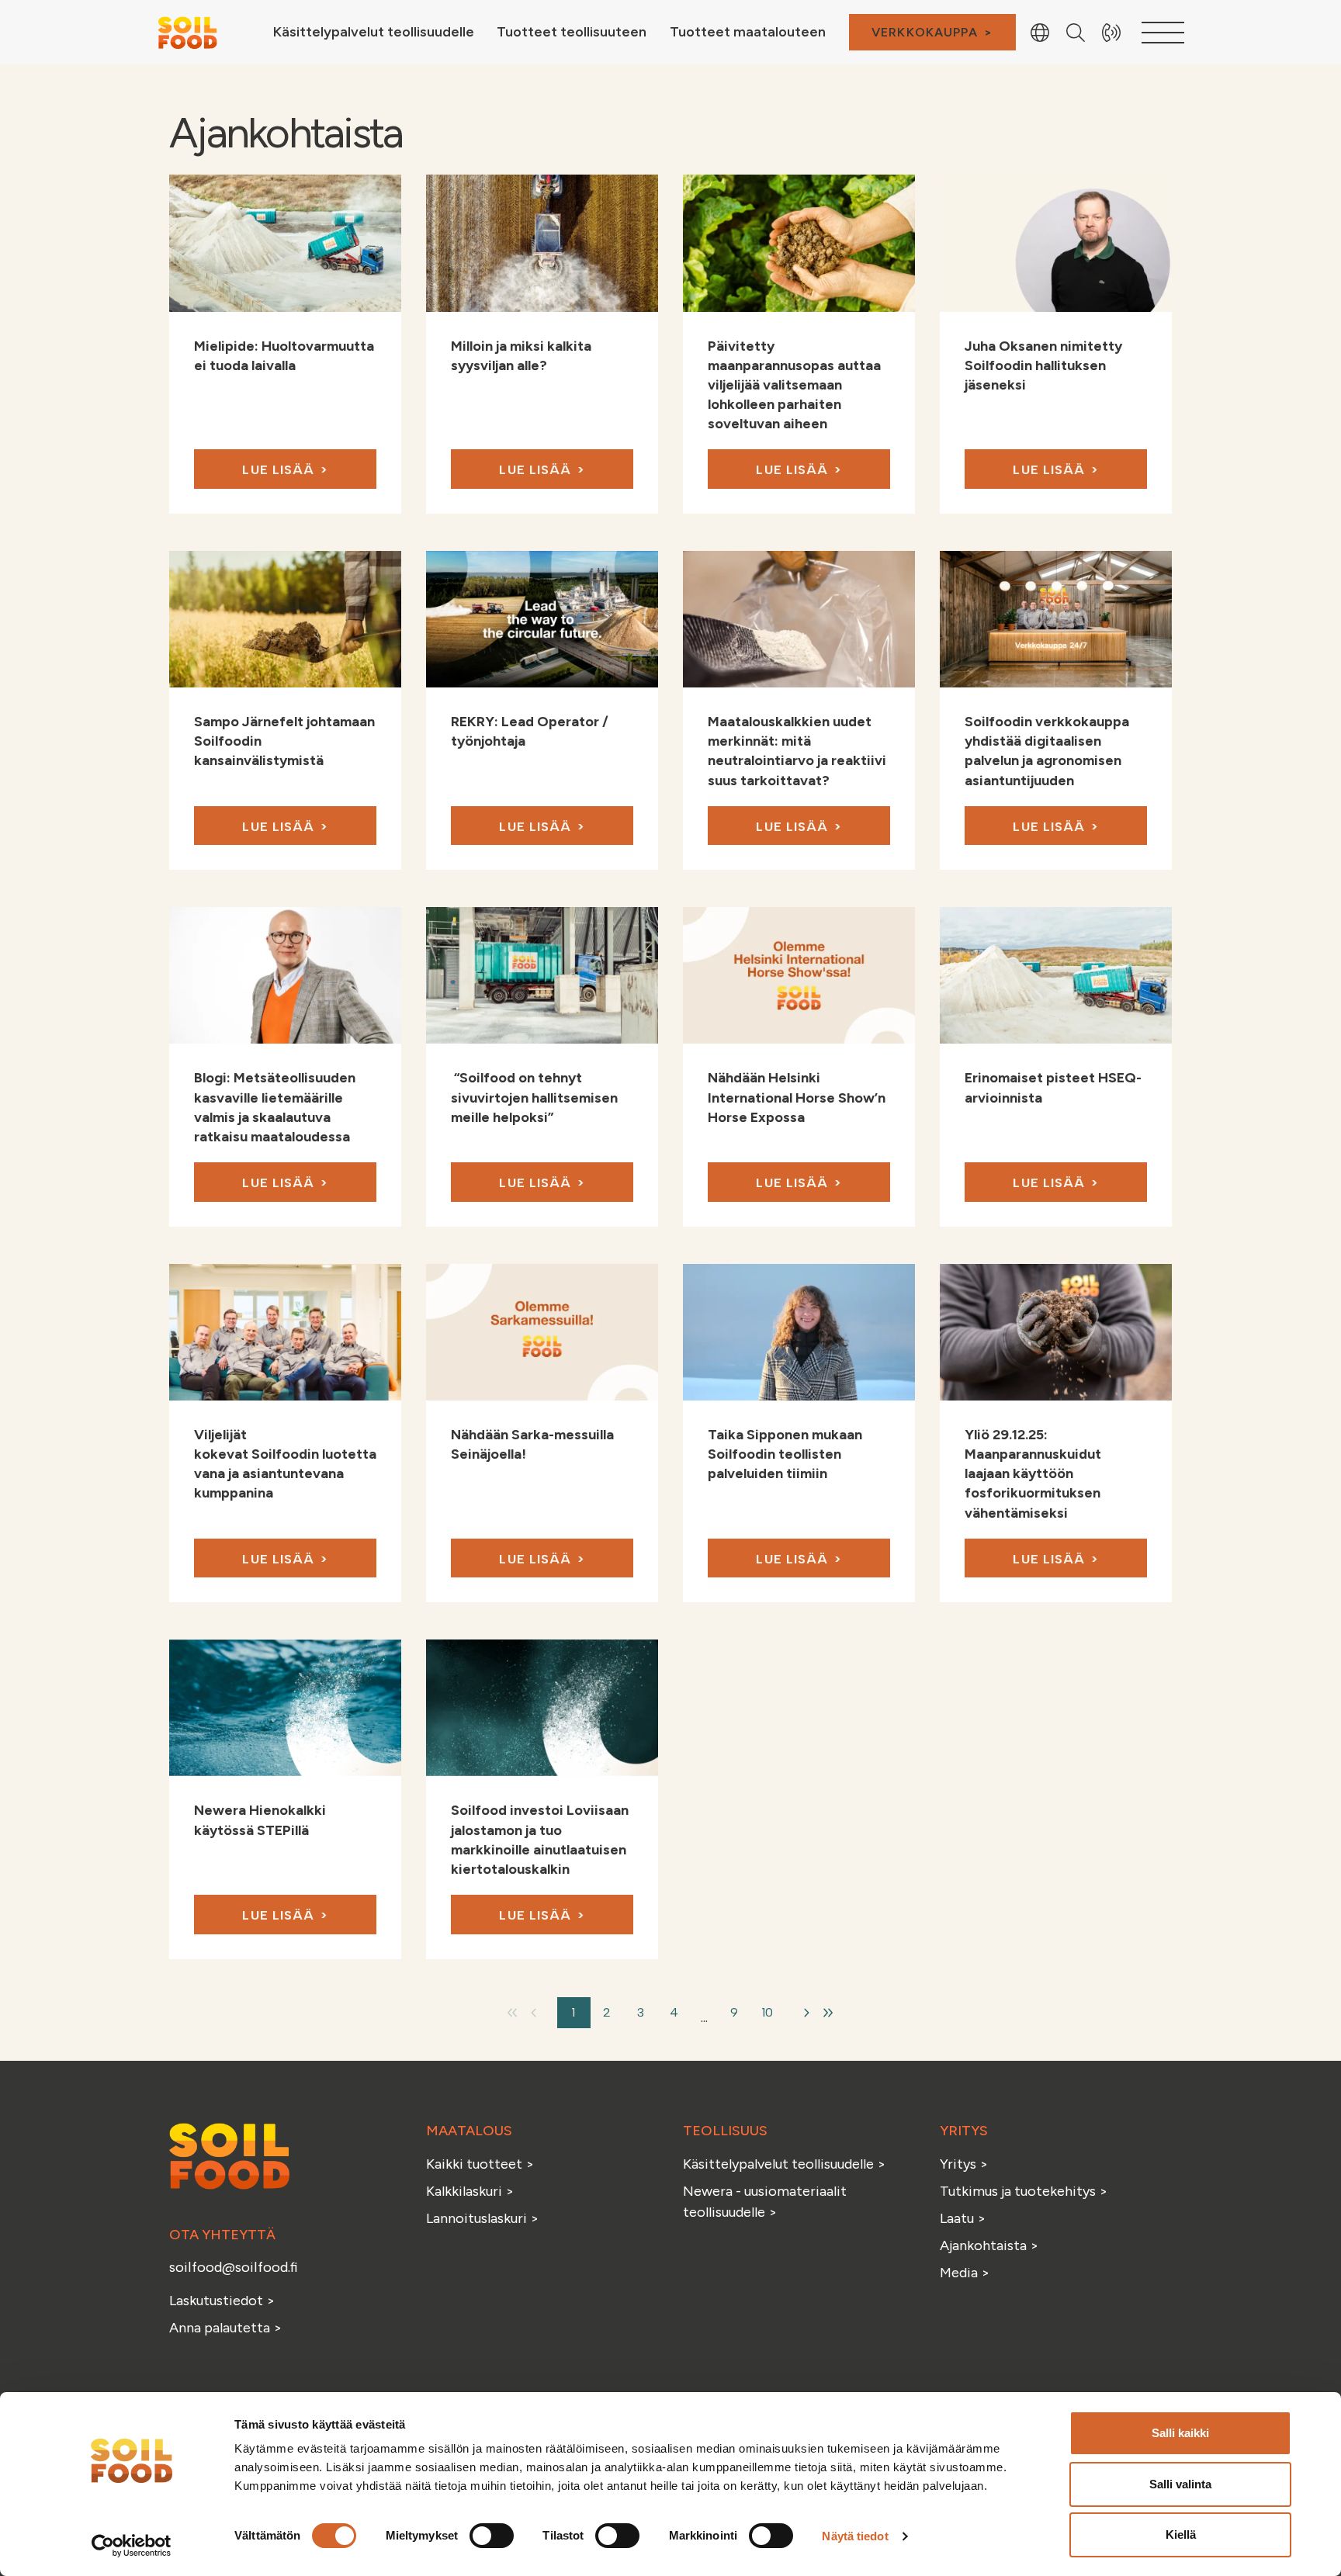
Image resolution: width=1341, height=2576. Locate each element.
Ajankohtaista (983, 2245)
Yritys (958, 2164)
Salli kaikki (1180, 2433)
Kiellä (1181, 2534)
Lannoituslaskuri (478, 2218)
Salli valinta (1180, 2484)
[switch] (492, 2536)
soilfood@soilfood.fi (234, 2267)
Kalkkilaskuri (466, 2191)
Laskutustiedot (218, 2301)
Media (959, 2273)
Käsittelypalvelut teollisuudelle (780, 2164)
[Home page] (187, 31)
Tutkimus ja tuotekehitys (1019, 2191)
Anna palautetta (220, 2328)
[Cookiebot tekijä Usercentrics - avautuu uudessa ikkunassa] (132, 2546)
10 (768, 2012)
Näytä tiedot (855, 2536)
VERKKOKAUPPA (925, 32)
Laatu (957, 2218)
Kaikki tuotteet (476, 2164)
